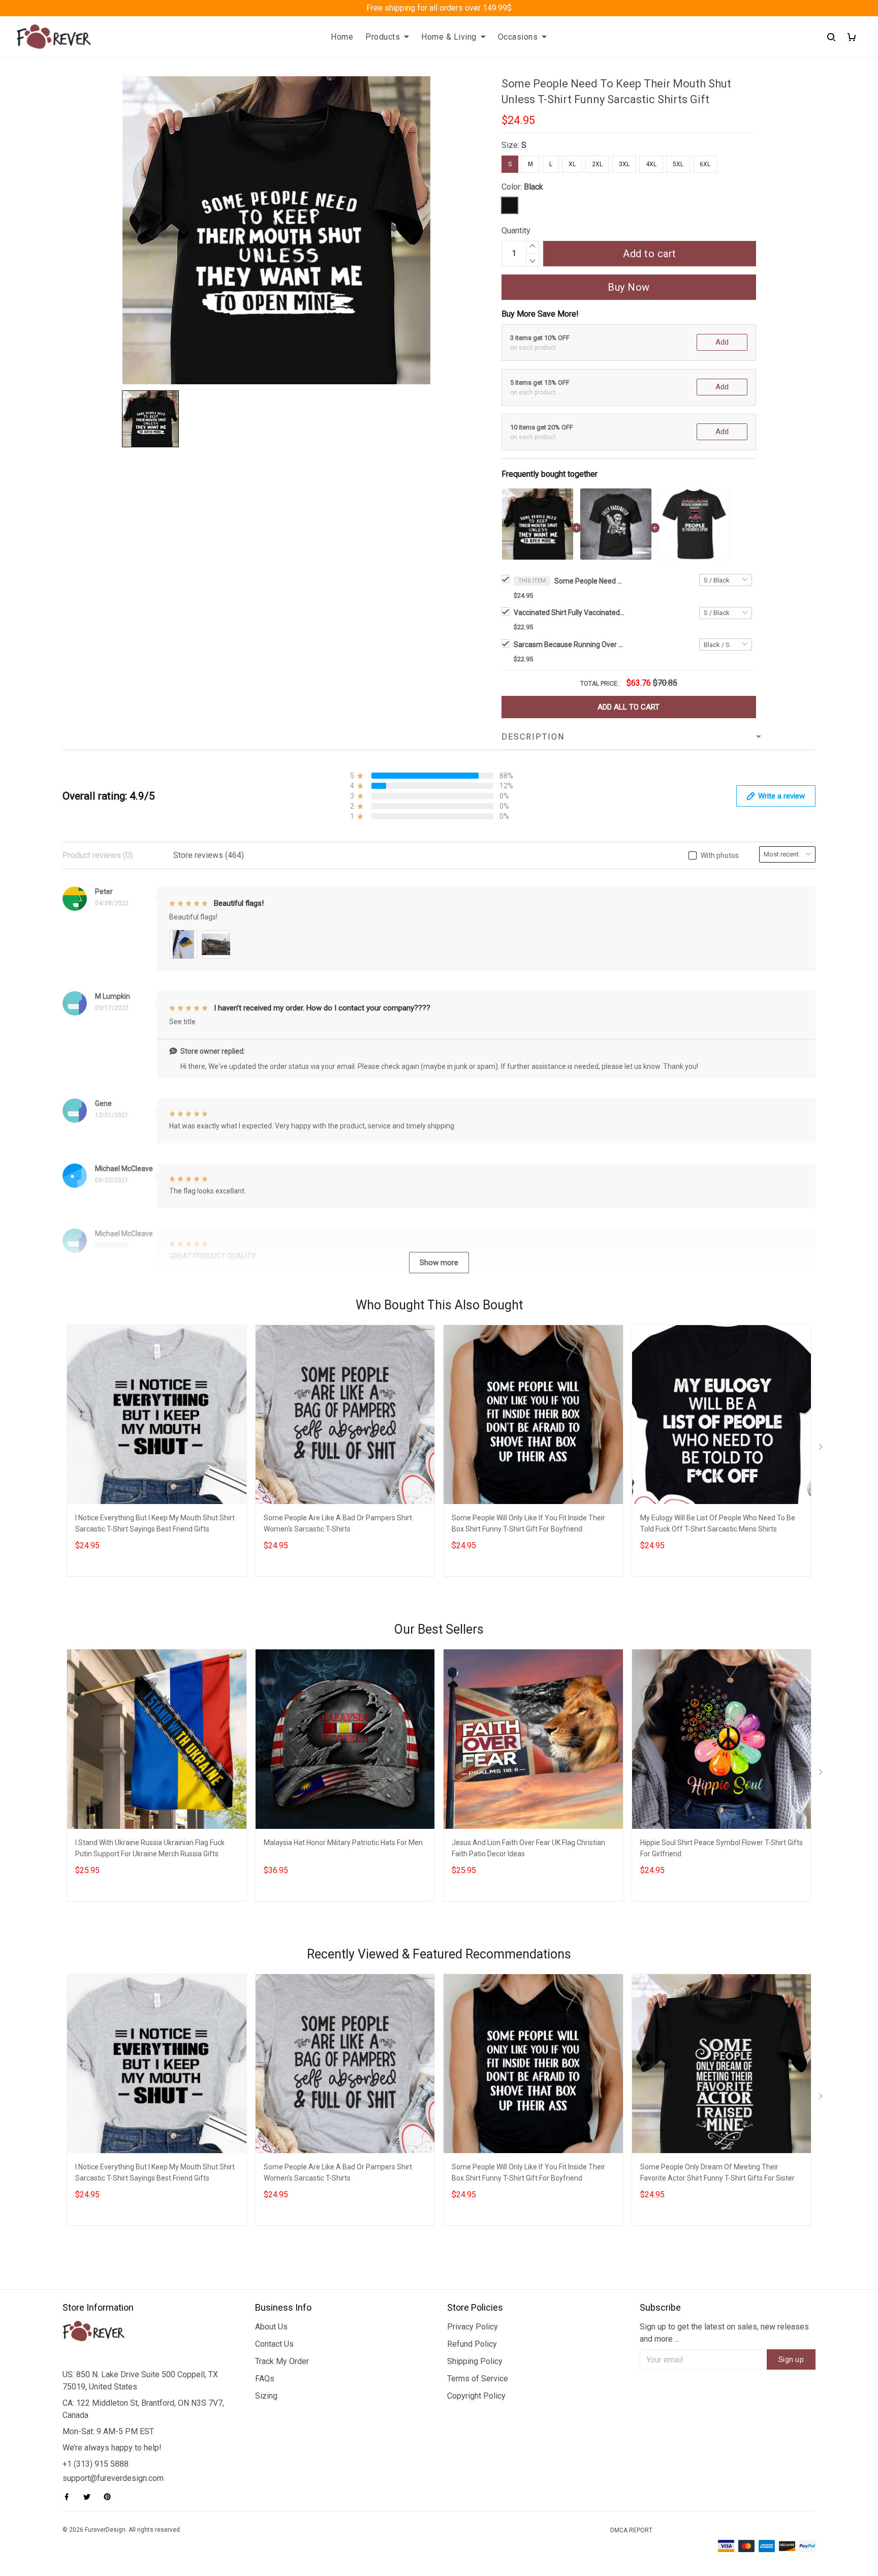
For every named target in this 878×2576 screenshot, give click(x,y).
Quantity (516, 231)
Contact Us (274, 2344)
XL (572, 164)
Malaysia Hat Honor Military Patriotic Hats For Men (343, 1843)
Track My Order (282, 2361)
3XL (624, 164)
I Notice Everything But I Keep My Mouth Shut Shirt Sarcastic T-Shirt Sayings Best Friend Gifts (155, 1523)
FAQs (265, 2379)
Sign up (791, 2359)
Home (342, 37)
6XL (705, 164)
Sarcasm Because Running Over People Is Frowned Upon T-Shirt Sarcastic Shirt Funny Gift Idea (570, 645)
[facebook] (70, 2497)
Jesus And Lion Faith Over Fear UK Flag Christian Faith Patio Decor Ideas (528, 1848)
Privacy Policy (473, 2327)
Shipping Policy (475, 2361)
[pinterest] (110, 2497)
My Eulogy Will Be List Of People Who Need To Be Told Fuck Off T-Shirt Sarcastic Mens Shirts (718, 1523)
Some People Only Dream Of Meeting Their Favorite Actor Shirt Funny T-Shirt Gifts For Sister (717, 2172)
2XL (597, 164)
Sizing (266, 2396)
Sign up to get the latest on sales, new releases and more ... (724, 2333)
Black (534, 187)
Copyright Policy (476, 2396)
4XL (651, 164)
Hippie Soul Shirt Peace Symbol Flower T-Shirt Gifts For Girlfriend (722, 1848)
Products (383, 37)
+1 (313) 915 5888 (96, 2464)
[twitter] (90, 2497)
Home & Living (449, 37)
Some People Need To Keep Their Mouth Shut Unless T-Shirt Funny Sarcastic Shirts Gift (590, 581)
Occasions (518, 37)
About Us (271, 2327)
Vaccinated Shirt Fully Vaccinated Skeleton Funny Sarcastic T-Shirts (570, 612)
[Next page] (822, 1449)
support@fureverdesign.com (113, 2478)
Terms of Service (478, 2379)
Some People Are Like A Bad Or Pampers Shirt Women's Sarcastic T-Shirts (338, 1523)
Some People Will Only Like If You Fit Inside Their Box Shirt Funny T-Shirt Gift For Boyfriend (528, 1523)
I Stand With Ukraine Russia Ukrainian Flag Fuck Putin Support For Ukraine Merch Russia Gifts (150, 1848)
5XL (678, 164)
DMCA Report (631, 2530)
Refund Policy (472, 2344)
